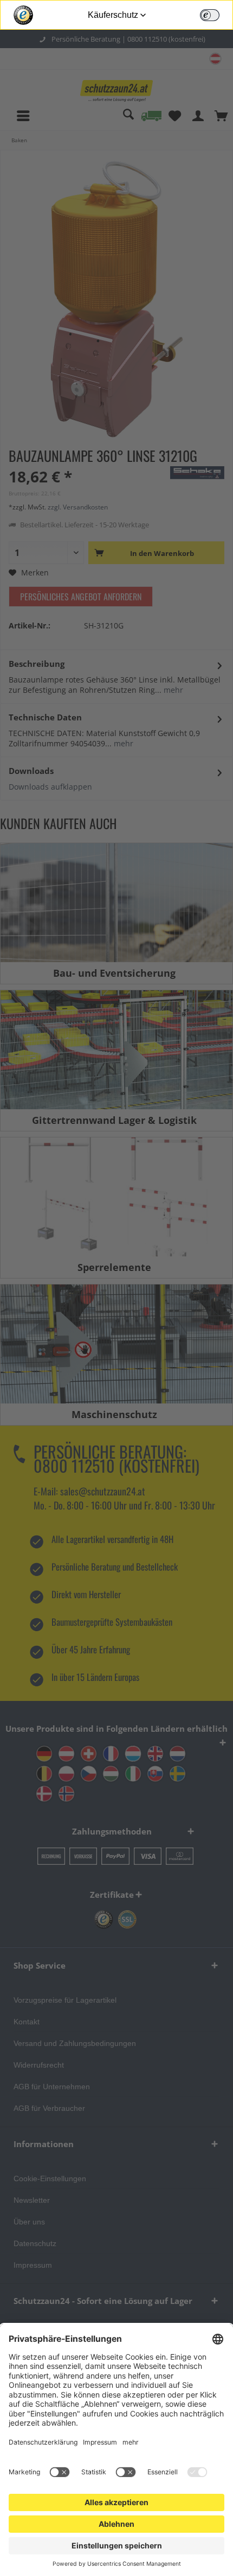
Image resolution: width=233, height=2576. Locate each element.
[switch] (210, 15)
